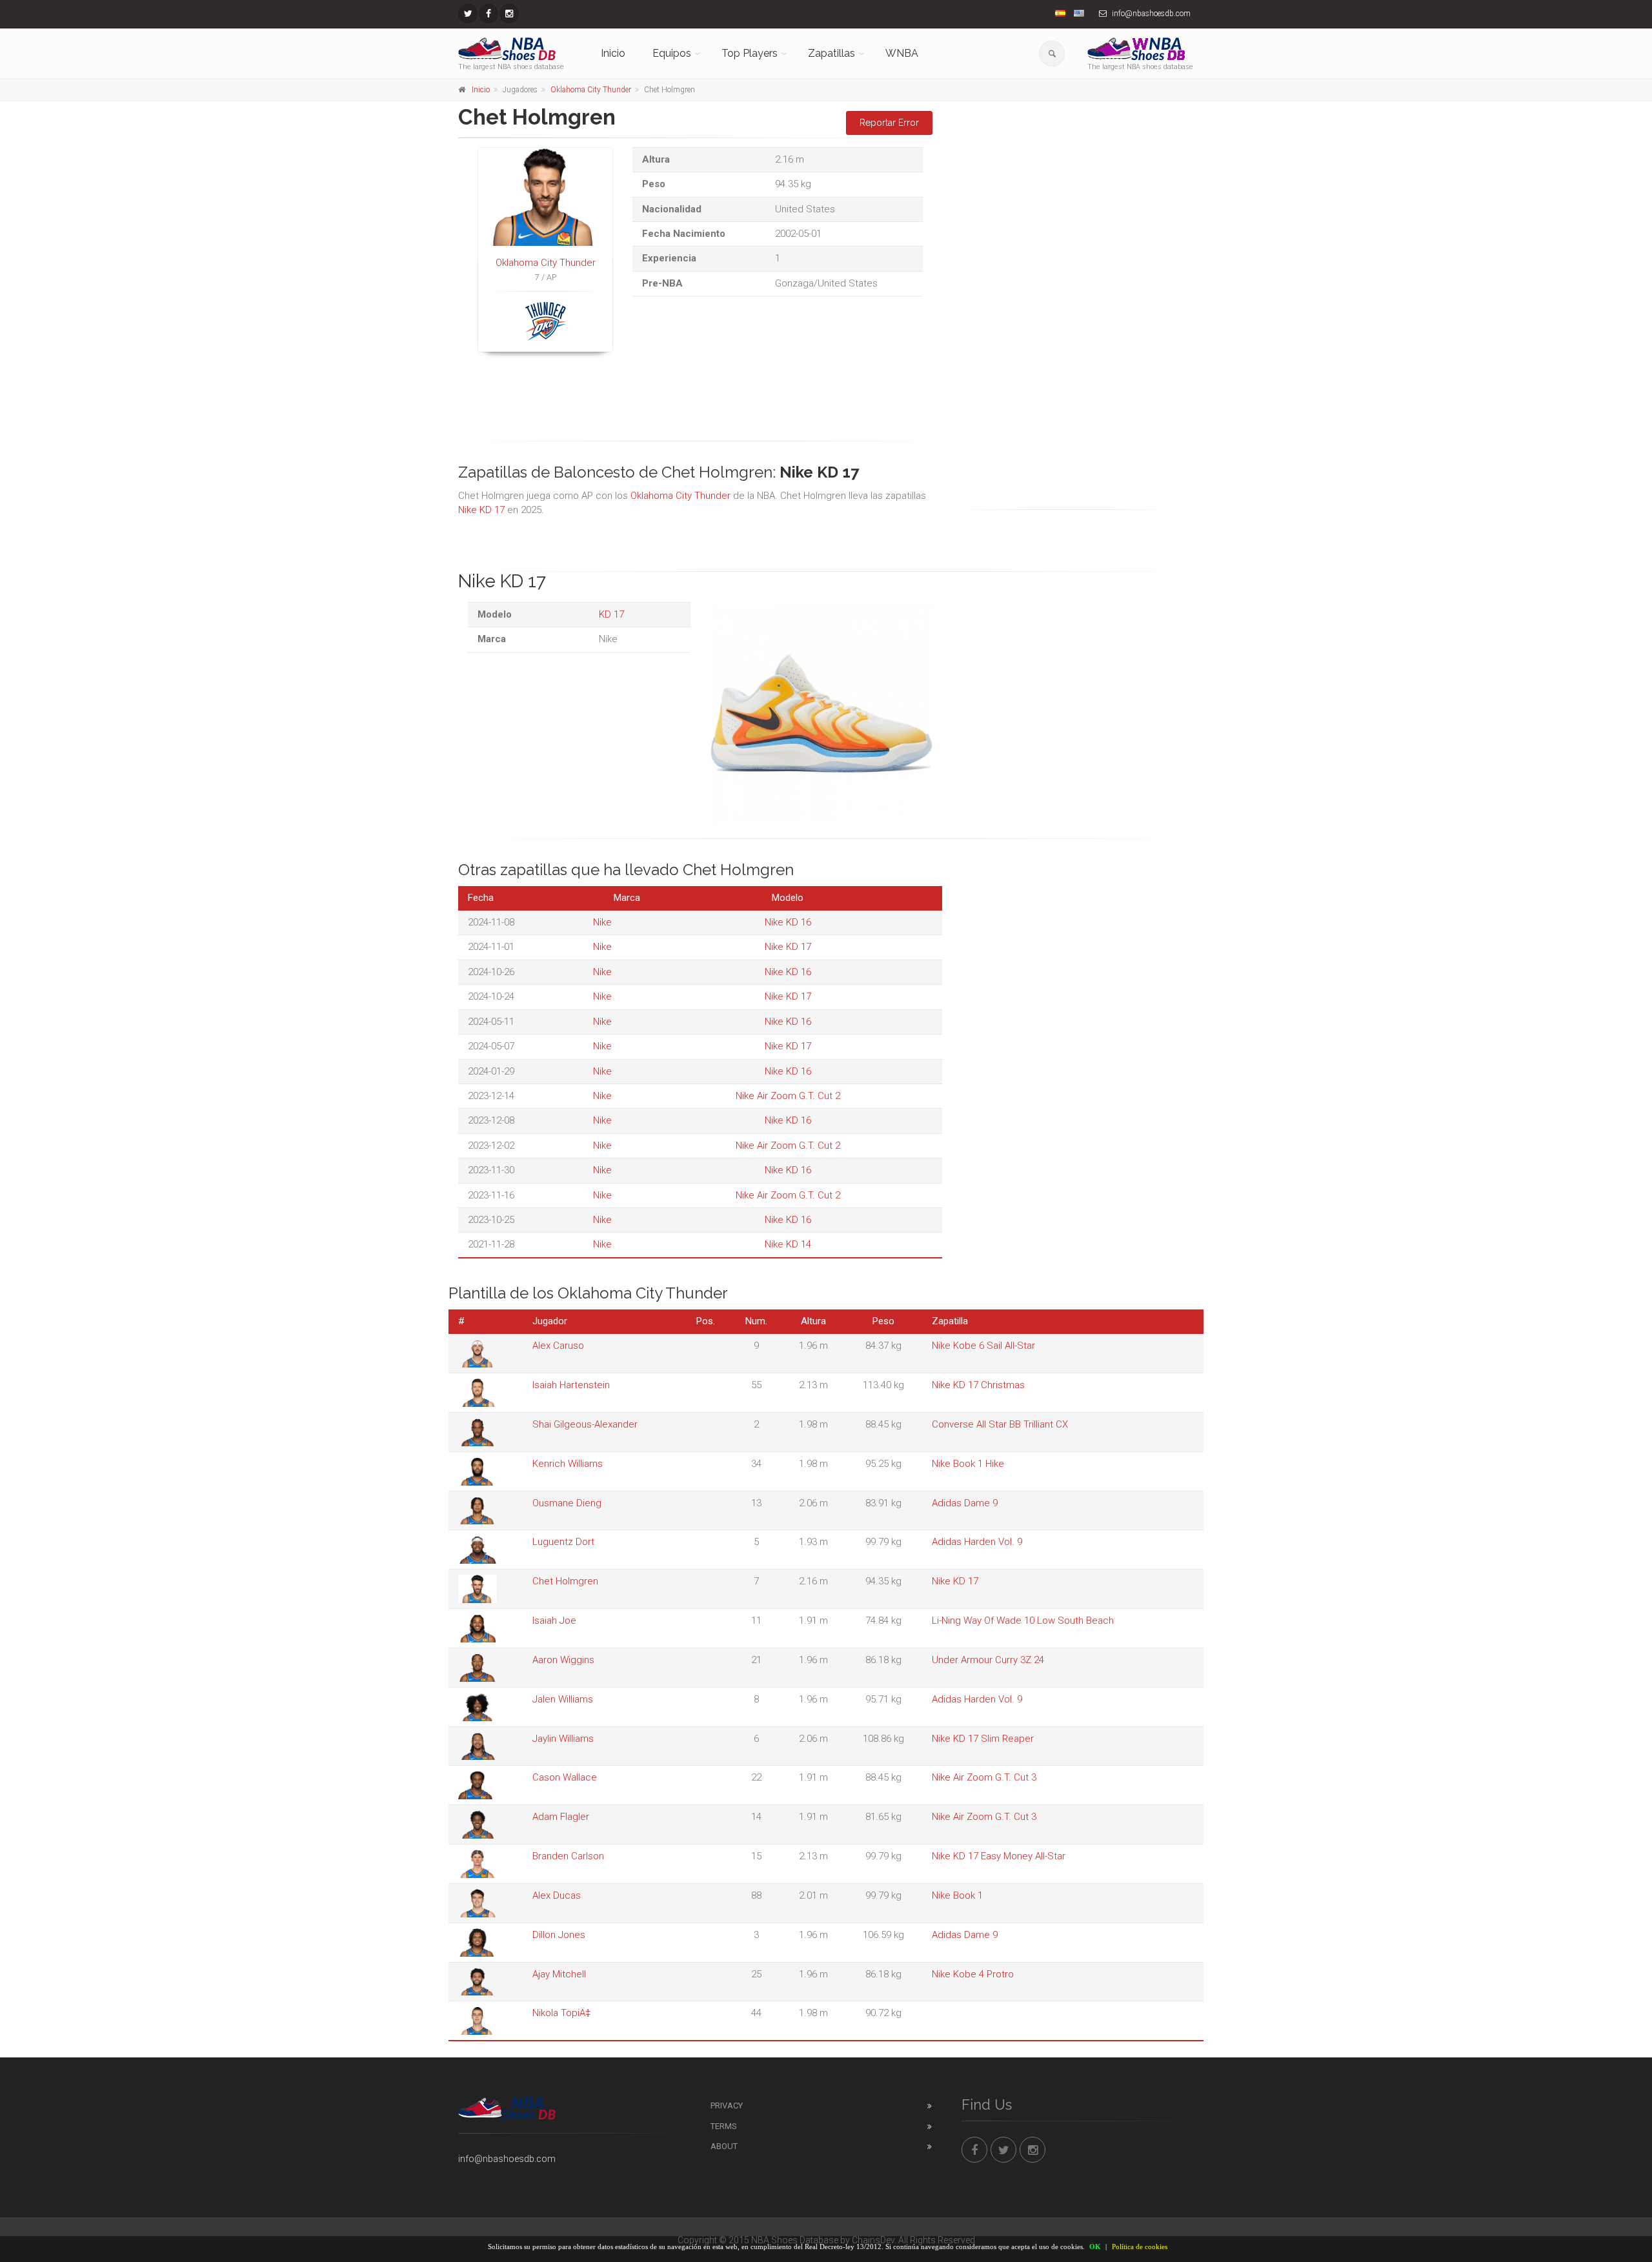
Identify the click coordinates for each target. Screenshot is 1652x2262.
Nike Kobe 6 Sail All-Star (983, 1346)
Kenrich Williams (568, 1464)
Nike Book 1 (957, 1895)
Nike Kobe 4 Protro (973, 1974)
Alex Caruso (558, 1346)
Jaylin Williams (563, 1739)
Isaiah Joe (554, 1621)
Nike (602, 922)
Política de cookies (1140, 2247)
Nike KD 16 (788, 922)
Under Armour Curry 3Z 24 (988, 1660)
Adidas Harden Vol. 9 (977, 1542)
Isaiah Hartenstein (571, 1385)
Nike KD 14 (788, 1244)
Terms (724, 2126)
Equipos (672, 53)
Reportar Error (889, 123)
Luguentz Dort (563, 1542)
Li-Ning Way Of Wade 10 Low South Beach (1023, 1621)
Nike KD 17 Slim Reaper (983, 1739)
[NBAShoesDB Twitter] (468, 14)
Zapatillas (831, 53)
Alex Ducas (557, 1895)
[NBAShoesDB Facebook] (489, 14)
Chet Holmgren (565, 1581)
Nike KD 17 (481, 510)
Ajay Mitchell (559, 1974)
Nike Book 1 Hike (968, 1464)
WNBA (902, 53)
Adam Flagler (561, 1817)
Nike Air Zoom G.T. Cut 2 (788, 1096)
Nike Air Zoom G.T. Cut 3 (984, 1777)
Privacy (727, 2105)
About (724, 2146)
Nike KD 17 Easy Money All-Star (999, 1856)
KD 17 (611, 614)
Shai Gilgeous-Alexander (585, 1424)
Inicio (613, 53)
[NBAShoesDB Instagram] (509, 14)
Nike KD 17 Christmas (978, 1385)
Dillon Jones (559, 1935)
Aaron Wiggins (563, 1660)
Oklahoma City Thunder (591, 90)
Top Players (750, 53)
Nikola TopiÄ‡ (561, 2013)
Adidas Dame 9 (965, 1503)
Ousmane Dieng (567, 1503)
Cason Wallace (565, 1777)
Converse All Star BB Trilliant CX (1000, 1424)
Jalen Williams (563, 1699)
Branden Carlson (568, 1856)
